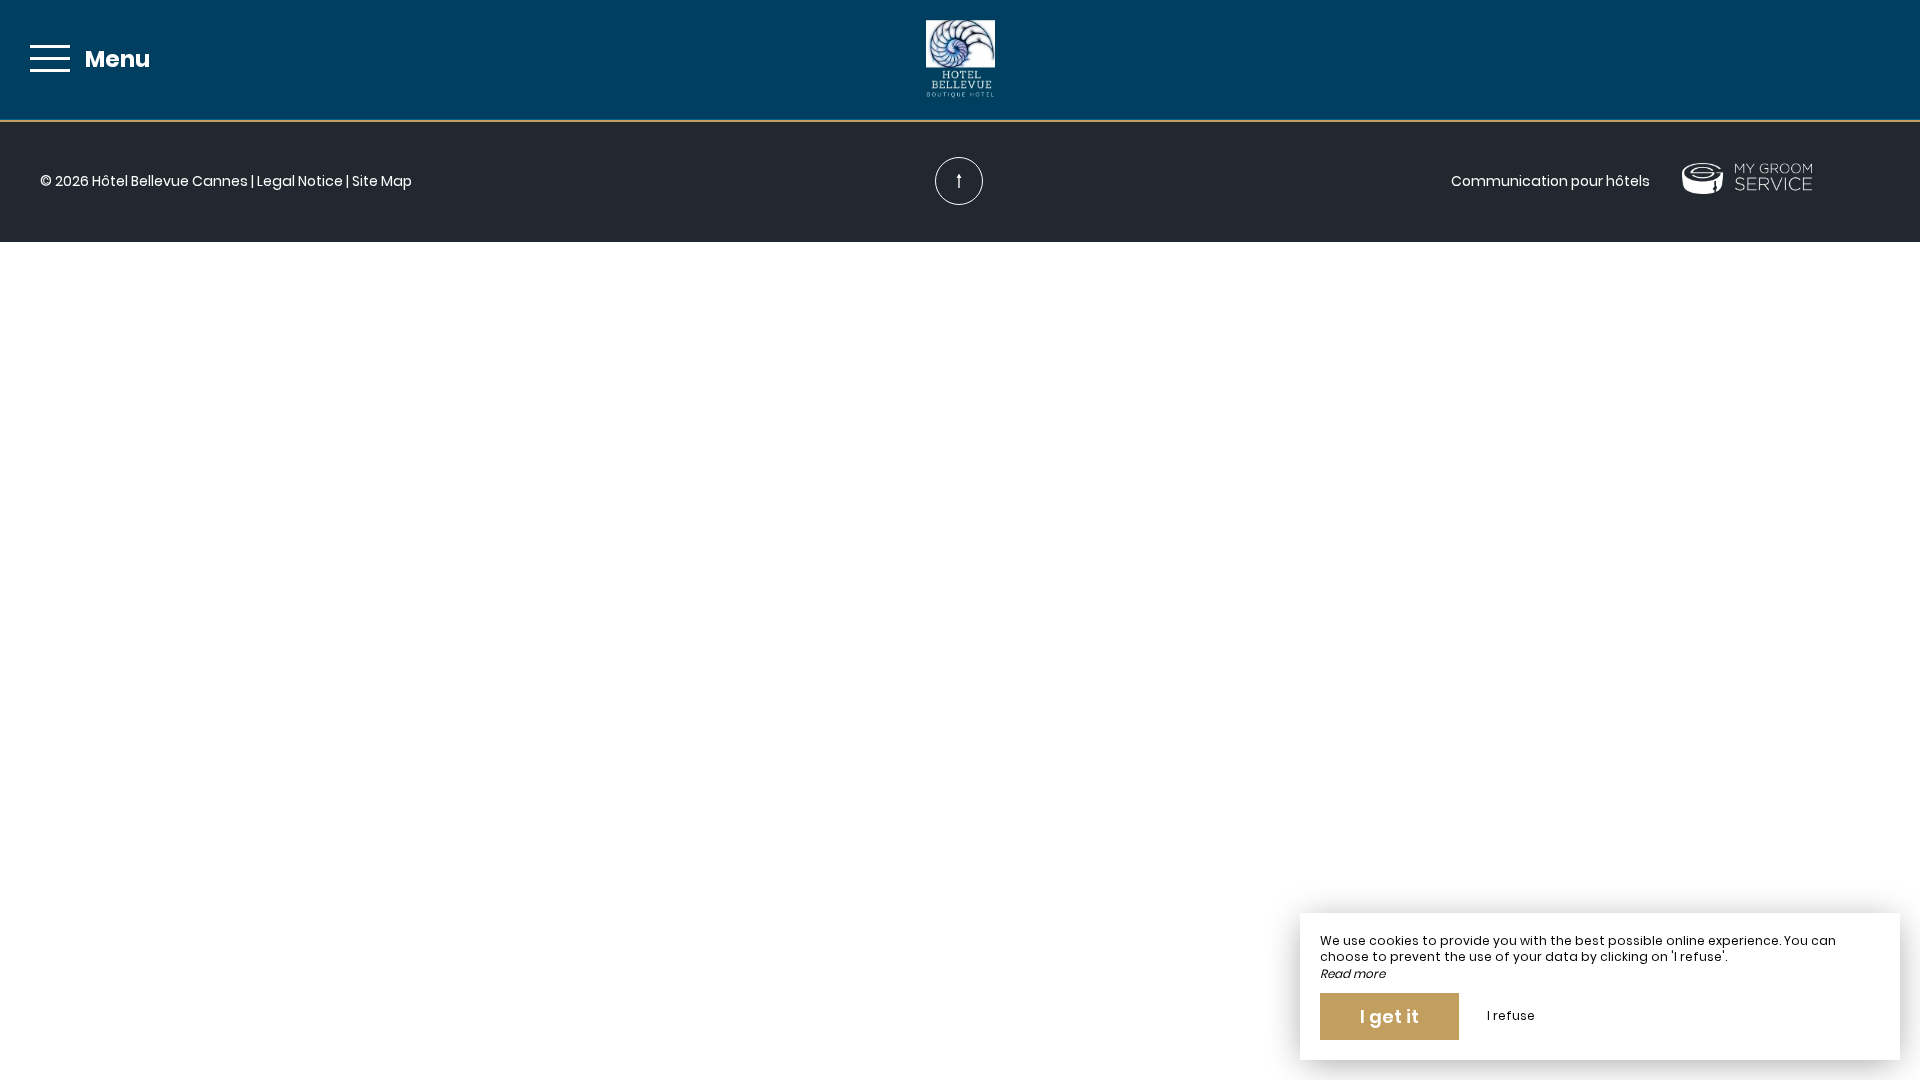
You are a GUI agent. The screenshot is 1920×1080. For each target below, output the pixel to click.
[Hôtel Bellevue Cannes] (960, 59)
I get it (1389, 1016)
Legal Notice (300, 181)
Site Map (382, 181)
